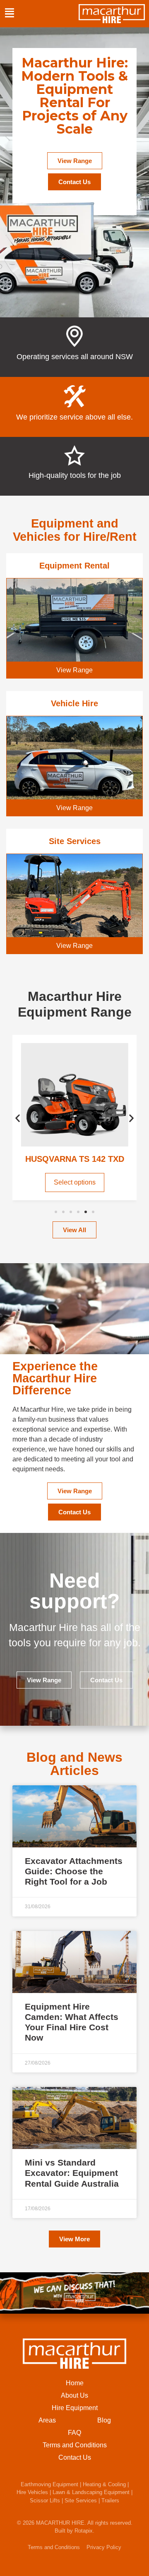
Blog (104, 2420)
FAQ (74, 2433)
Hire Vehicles (32, 2492)
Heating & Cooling (104, 2484)
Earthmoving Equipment (49, 2484)
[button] (18, 1118)
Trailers (110, 2500)
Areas (47, 2420)
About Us (74, 2395)
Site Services (81, 2500)
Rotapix (84, 2531)
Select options (75, 1182)
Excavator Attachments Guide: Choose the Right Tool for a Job (74, 1871)
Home (75, 2383)
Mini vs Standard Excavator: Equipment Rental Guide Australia (72, 2173)
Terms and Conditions (75, 2445)
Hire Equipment (75, 2408)
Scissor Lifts (45, 2500)
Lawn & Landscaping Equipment (91, 2492)
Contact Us (75, 2457)
